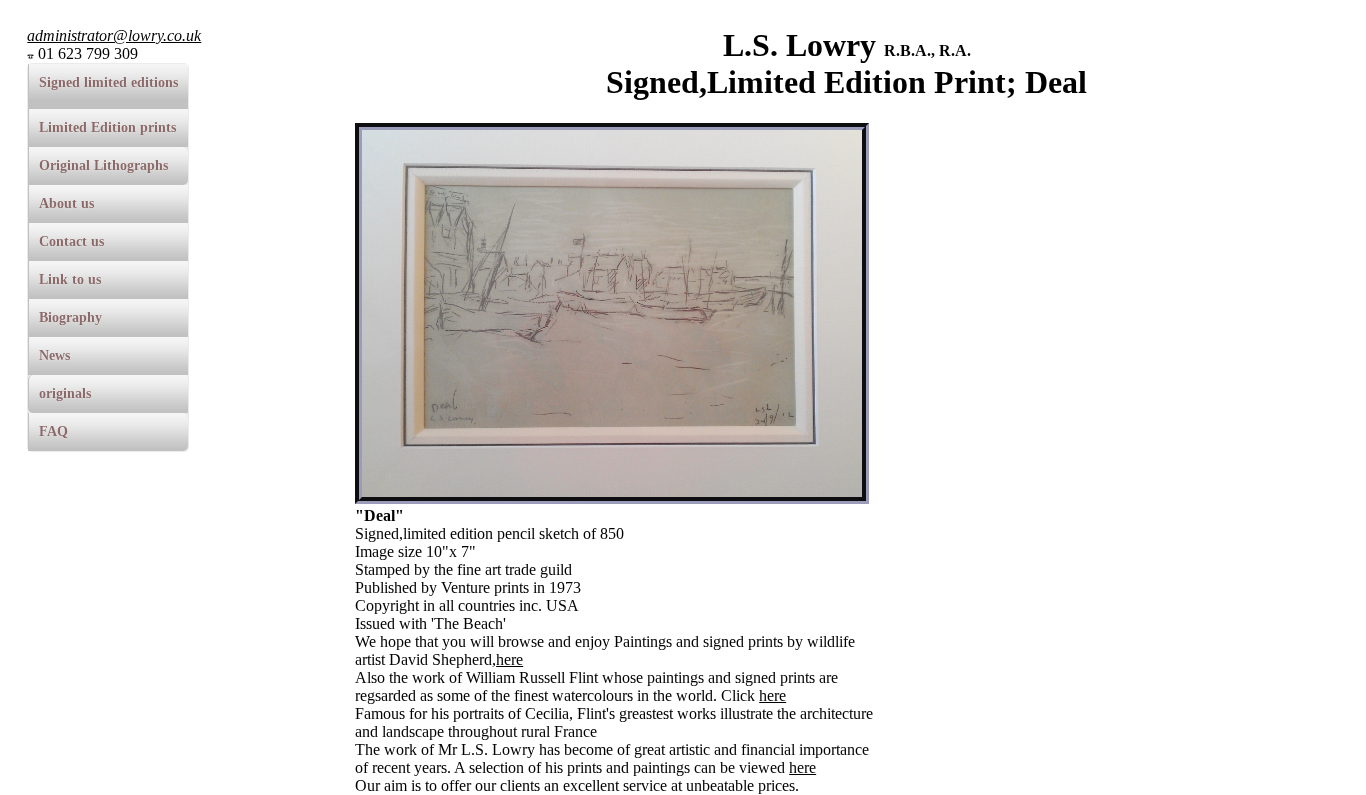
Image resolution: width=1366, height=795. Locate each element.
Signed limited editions (108, 82)
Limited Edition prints (107, 127)
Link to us (70, 279)
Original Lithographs (103, 165)
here (509, 659)
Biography (70, 317)
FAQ (53, 431)
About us (66, 203)
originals (65, 393)
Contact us (71, 241)
